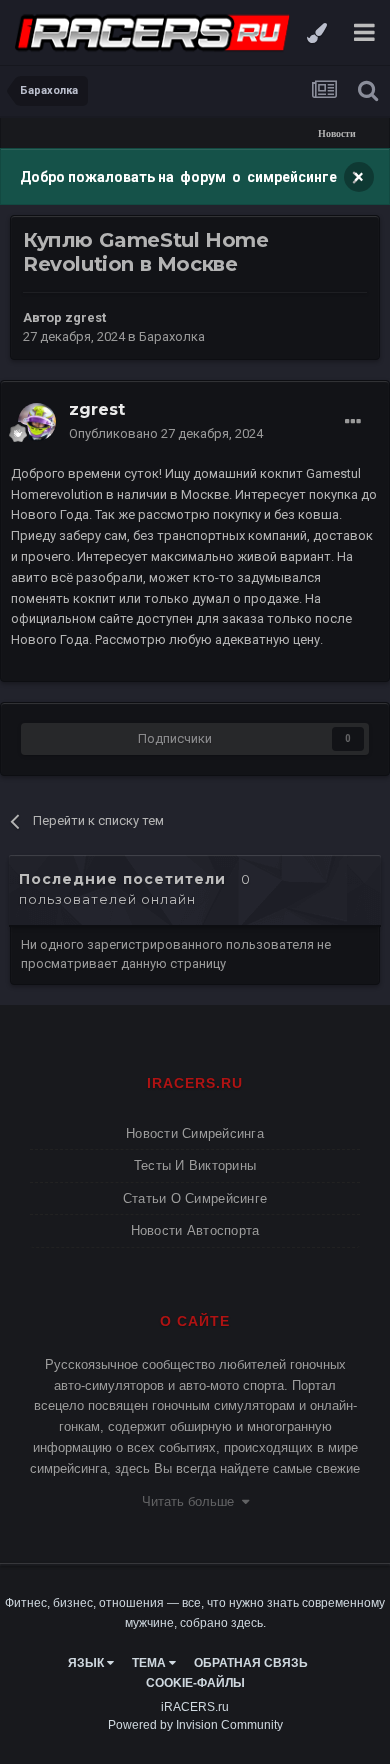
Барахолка (172, 336)
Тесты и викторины (195, 1165)
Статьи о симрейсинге (195, 1198)
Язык (87, 1663)
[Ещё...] (353, 422)
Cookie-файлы (195, 1683)
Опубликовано (166, 433)
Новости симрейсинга (195, 1133)
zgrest (85, 317)
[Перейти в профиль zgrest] (37, 422)
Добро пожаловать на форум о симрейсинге (180, 177)
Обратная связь (251, 1663)
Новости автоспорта (195, 1230)
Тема (150, 1663)
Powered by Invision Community (195, 1725)
